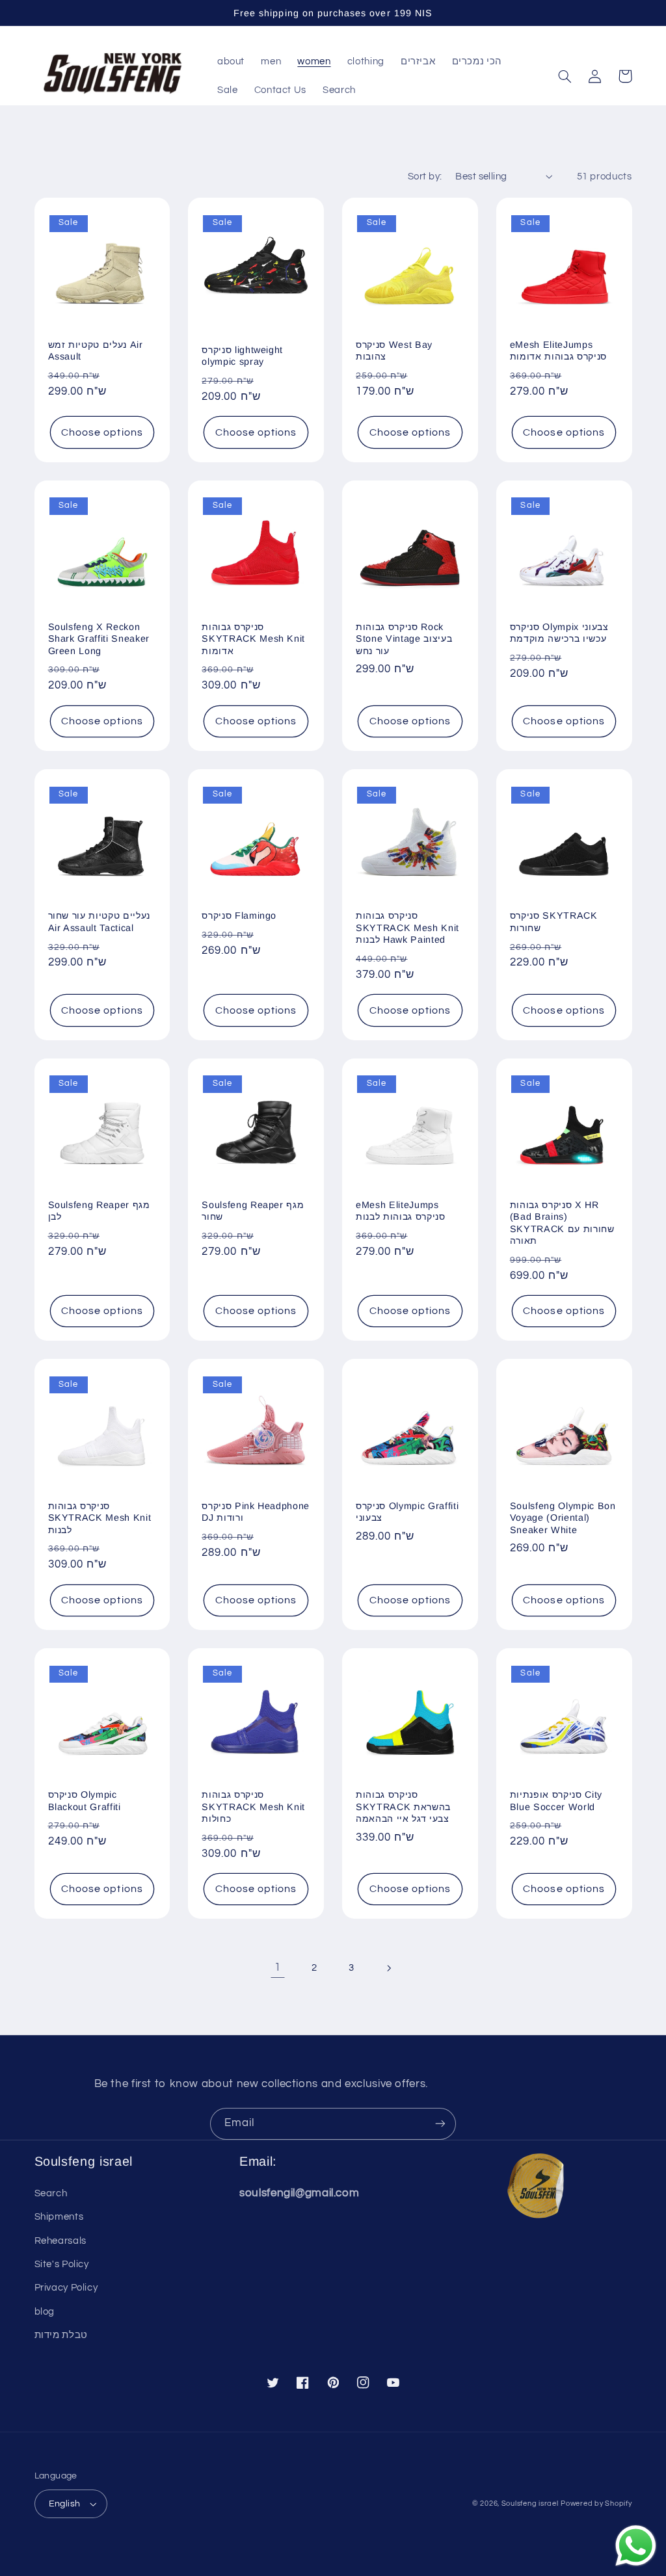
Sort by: (425, 177)
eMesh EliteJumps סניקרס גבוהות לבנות (401, 1211)
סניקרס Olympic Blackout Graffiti (85, 1800)
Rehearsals (60, 2241)
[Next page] (388, 1968)
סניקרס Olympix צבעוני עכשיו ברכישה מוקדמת (559, 633)
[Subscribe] (440, 2124)
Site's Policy (62, 2264)
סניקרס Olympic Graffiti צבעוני (407, 1512)
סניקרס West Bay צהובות (394, 350)
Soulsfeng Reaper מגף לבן (99, 1211)
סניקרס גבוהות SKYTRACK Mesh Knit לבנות (100, 1518)
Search (51, 2193)
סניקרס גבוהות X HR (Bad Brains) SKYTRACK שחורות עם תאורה (562, 1223)
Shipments (59, 2217)
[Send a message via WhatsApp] (636, 2546)
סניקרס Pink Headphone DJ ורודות (256, 1512)
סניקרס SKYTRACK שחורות (554, 921)
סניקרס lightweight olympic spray (242, 356)
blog (45, 2312)
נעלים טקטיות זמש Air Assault (96, 350)
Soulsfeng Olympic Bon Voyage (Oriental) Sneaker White (563, 1518)
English (65, 2504)
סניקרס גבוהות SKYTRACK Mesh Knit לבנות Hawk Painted (407, 927)
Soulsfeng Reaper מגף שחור (253, 1211)
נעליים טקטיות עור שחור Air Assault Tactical (100, 921)
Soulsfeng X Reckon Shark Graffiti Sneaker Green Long (99, 639)
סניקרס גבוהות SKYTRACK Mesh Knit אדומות (253, 639)
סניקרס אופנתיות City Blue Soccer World (556, 1800)
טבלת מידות (61, 2335)
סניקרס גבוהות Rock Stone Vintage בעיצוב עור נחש (404, 639)
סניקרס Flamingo (239, 915)
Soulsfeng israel (530, 2504)
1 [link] (278, 1967)
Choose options (102, 432)
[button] (565, 76)
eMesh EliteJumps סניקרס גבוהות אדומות (558, 350)
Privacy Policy (66, 2288)
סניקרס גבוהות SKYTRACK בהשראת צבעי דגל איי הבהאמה (403, 1807)
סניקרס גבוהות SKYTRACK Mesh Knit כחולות (253, 1807)
